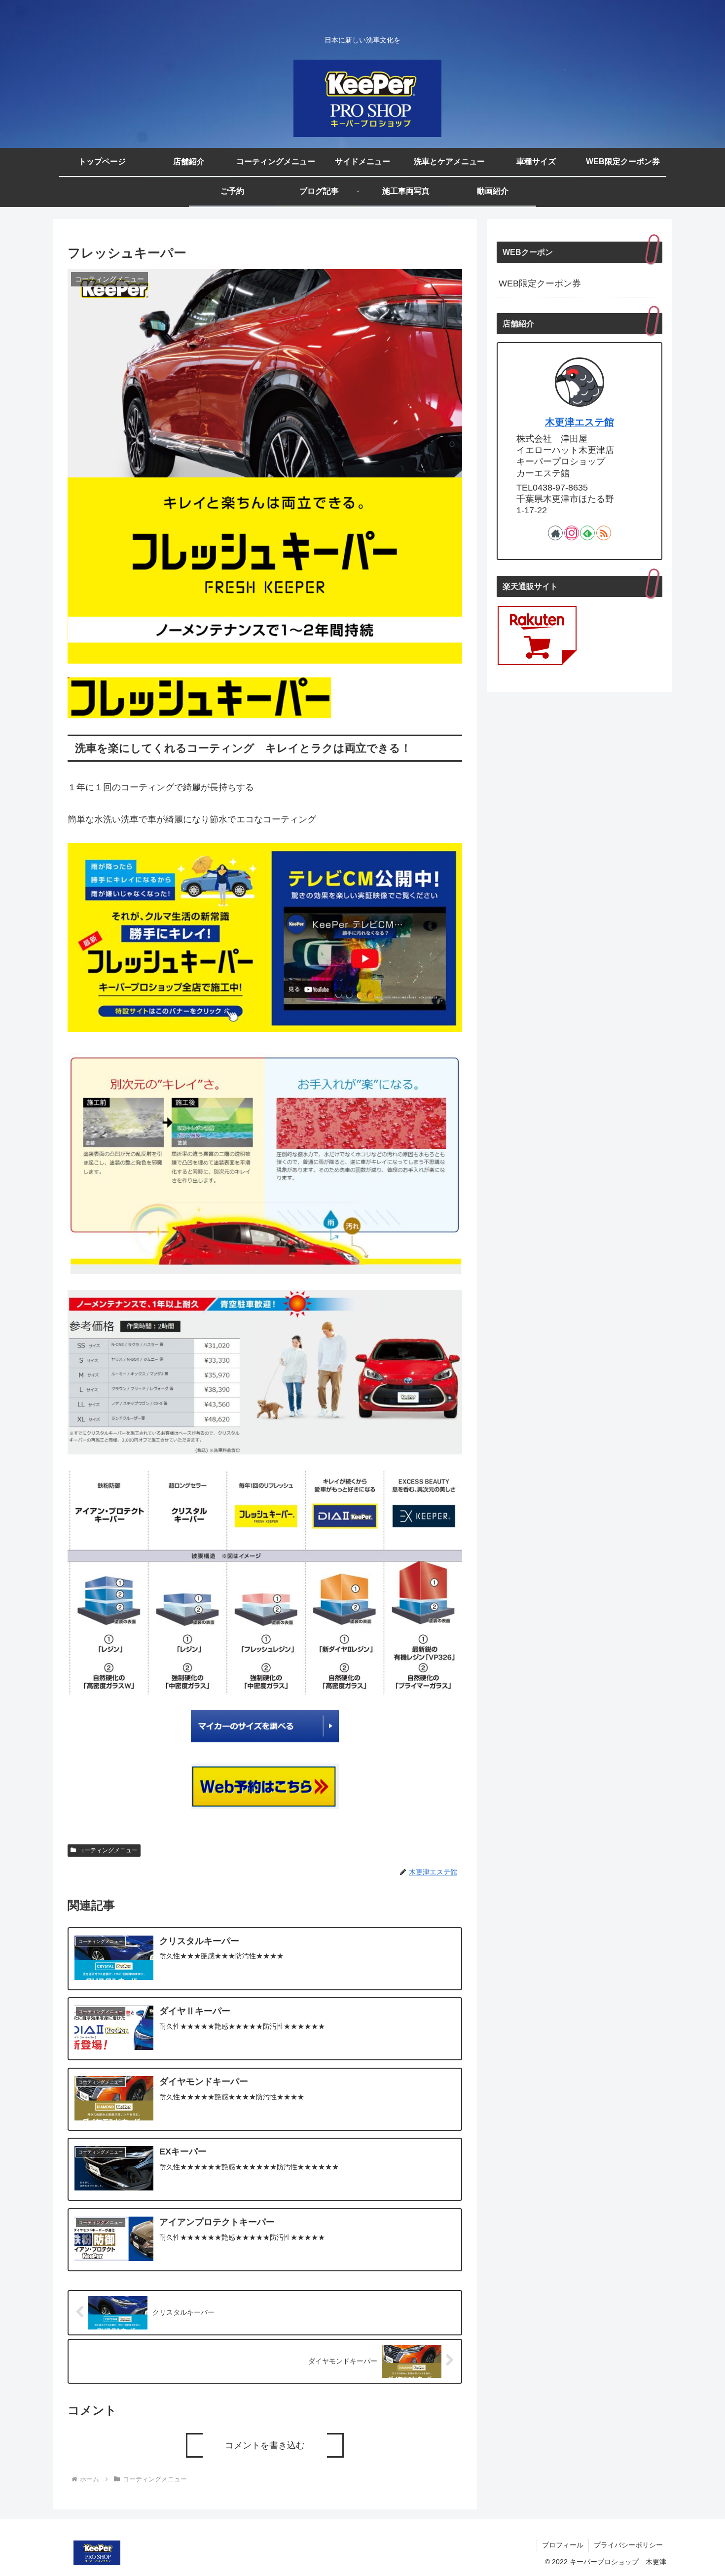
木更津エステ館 (580, 422)
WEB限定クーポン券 (540, 283)
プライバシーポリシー (628, 2545)
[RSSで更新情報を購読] (604, 533)
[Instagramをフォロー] (572, 533)
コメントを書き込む (265, 2445)
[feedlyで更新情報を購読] (587, 533)
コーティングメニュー (108, 1850)
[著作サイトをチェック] (555, 533)
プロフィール (563, 2545)
